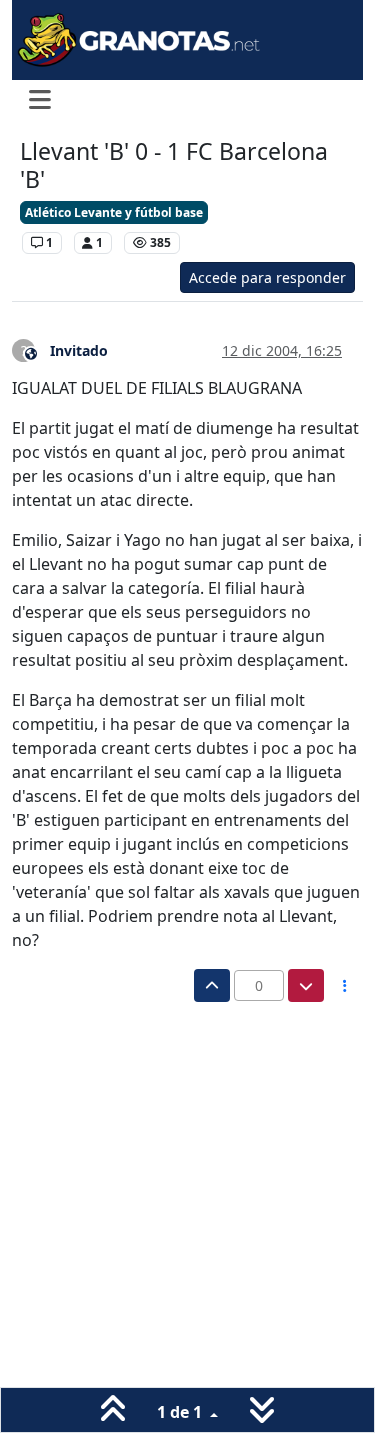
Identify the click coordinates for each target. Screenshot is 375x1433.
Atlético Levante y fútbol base (114, 212)
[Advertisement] (187, 1199)
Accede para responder (267, 277)
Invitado (79, 350)
